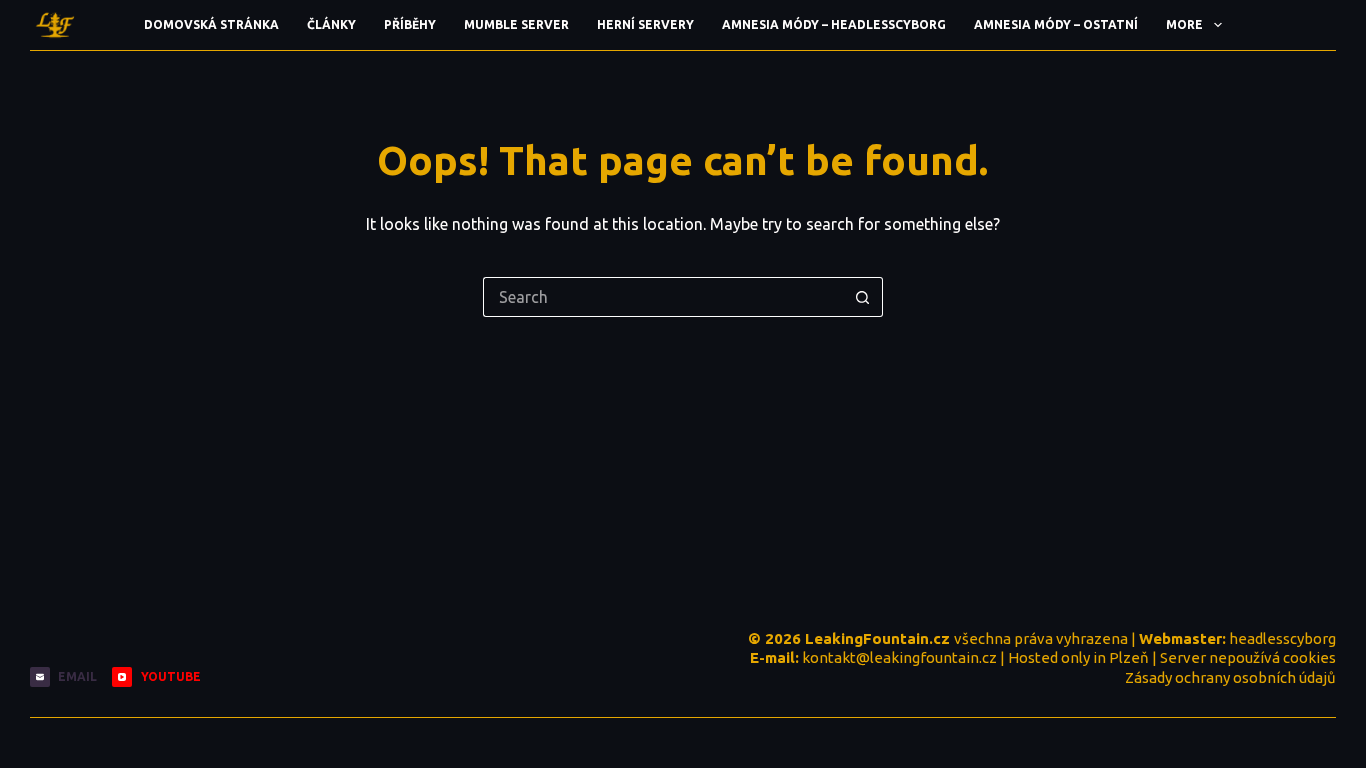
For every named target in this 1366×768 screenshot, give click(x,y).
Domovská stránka (211, 24)
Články (331, 24)
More (1184, 24)
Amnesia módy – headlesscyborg (834, 24)
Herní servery (645, 24)
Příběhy (410, 24)
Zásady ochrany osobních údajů (1230, 677)
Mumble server (516, 24)
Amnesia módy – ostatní (1056, 24)
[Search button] (863, 297)
